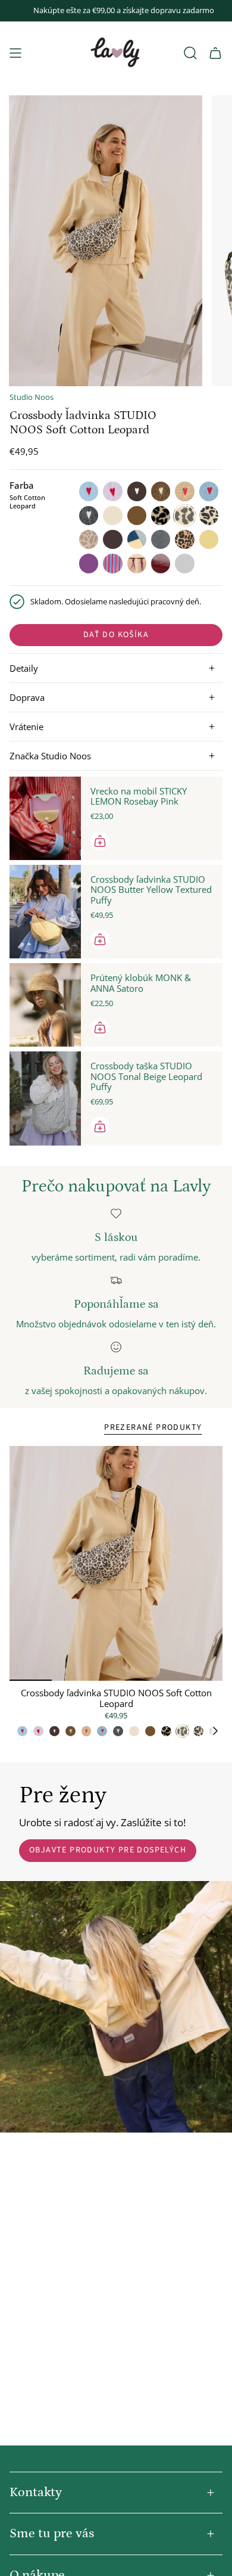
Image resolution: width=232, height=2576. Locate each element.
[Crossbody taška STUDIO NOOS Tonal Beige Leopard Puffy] (45, 1098)
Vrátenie (26, 727)
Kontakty (36, 2492)
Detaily (24, 668)
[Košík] (215, 53)
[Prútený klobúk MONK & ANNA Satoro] (45, 1005)
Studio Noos (32, 397)
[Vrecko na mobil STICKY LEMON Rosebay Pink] (45, 818)
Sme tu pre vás (52, 2533)
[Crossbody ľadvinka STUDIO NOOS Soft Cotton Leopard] (116, 1563)
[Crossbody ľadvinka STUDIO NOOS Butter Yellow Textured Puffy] (45, 912)
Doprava (27, 697)
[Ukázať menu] (15, 53)
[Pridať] (100, 841)
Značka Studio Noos (50, 756)
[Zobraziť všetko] (220, 1731)
